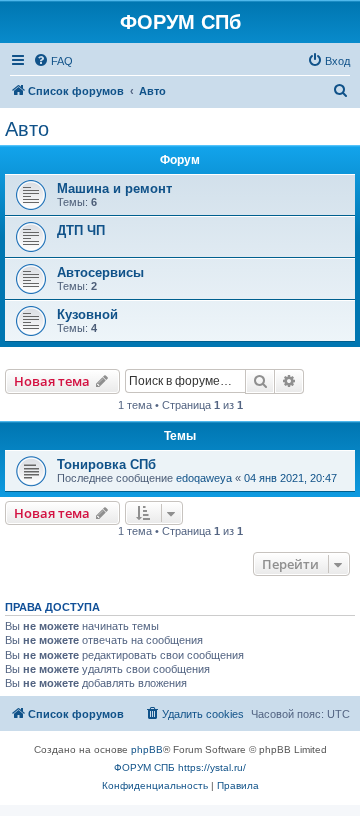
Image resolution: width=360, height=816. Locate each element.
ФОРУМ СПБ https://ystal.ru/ (180, 767)
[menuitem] (53, 61)
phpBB (147, 749)
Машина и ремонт (114, 188)
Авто (27, 129)
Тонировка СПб (106, 464)
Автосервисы (100, 272)
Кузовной (87, 314)
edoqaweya (204, 478)
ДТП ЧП (81, 230)
